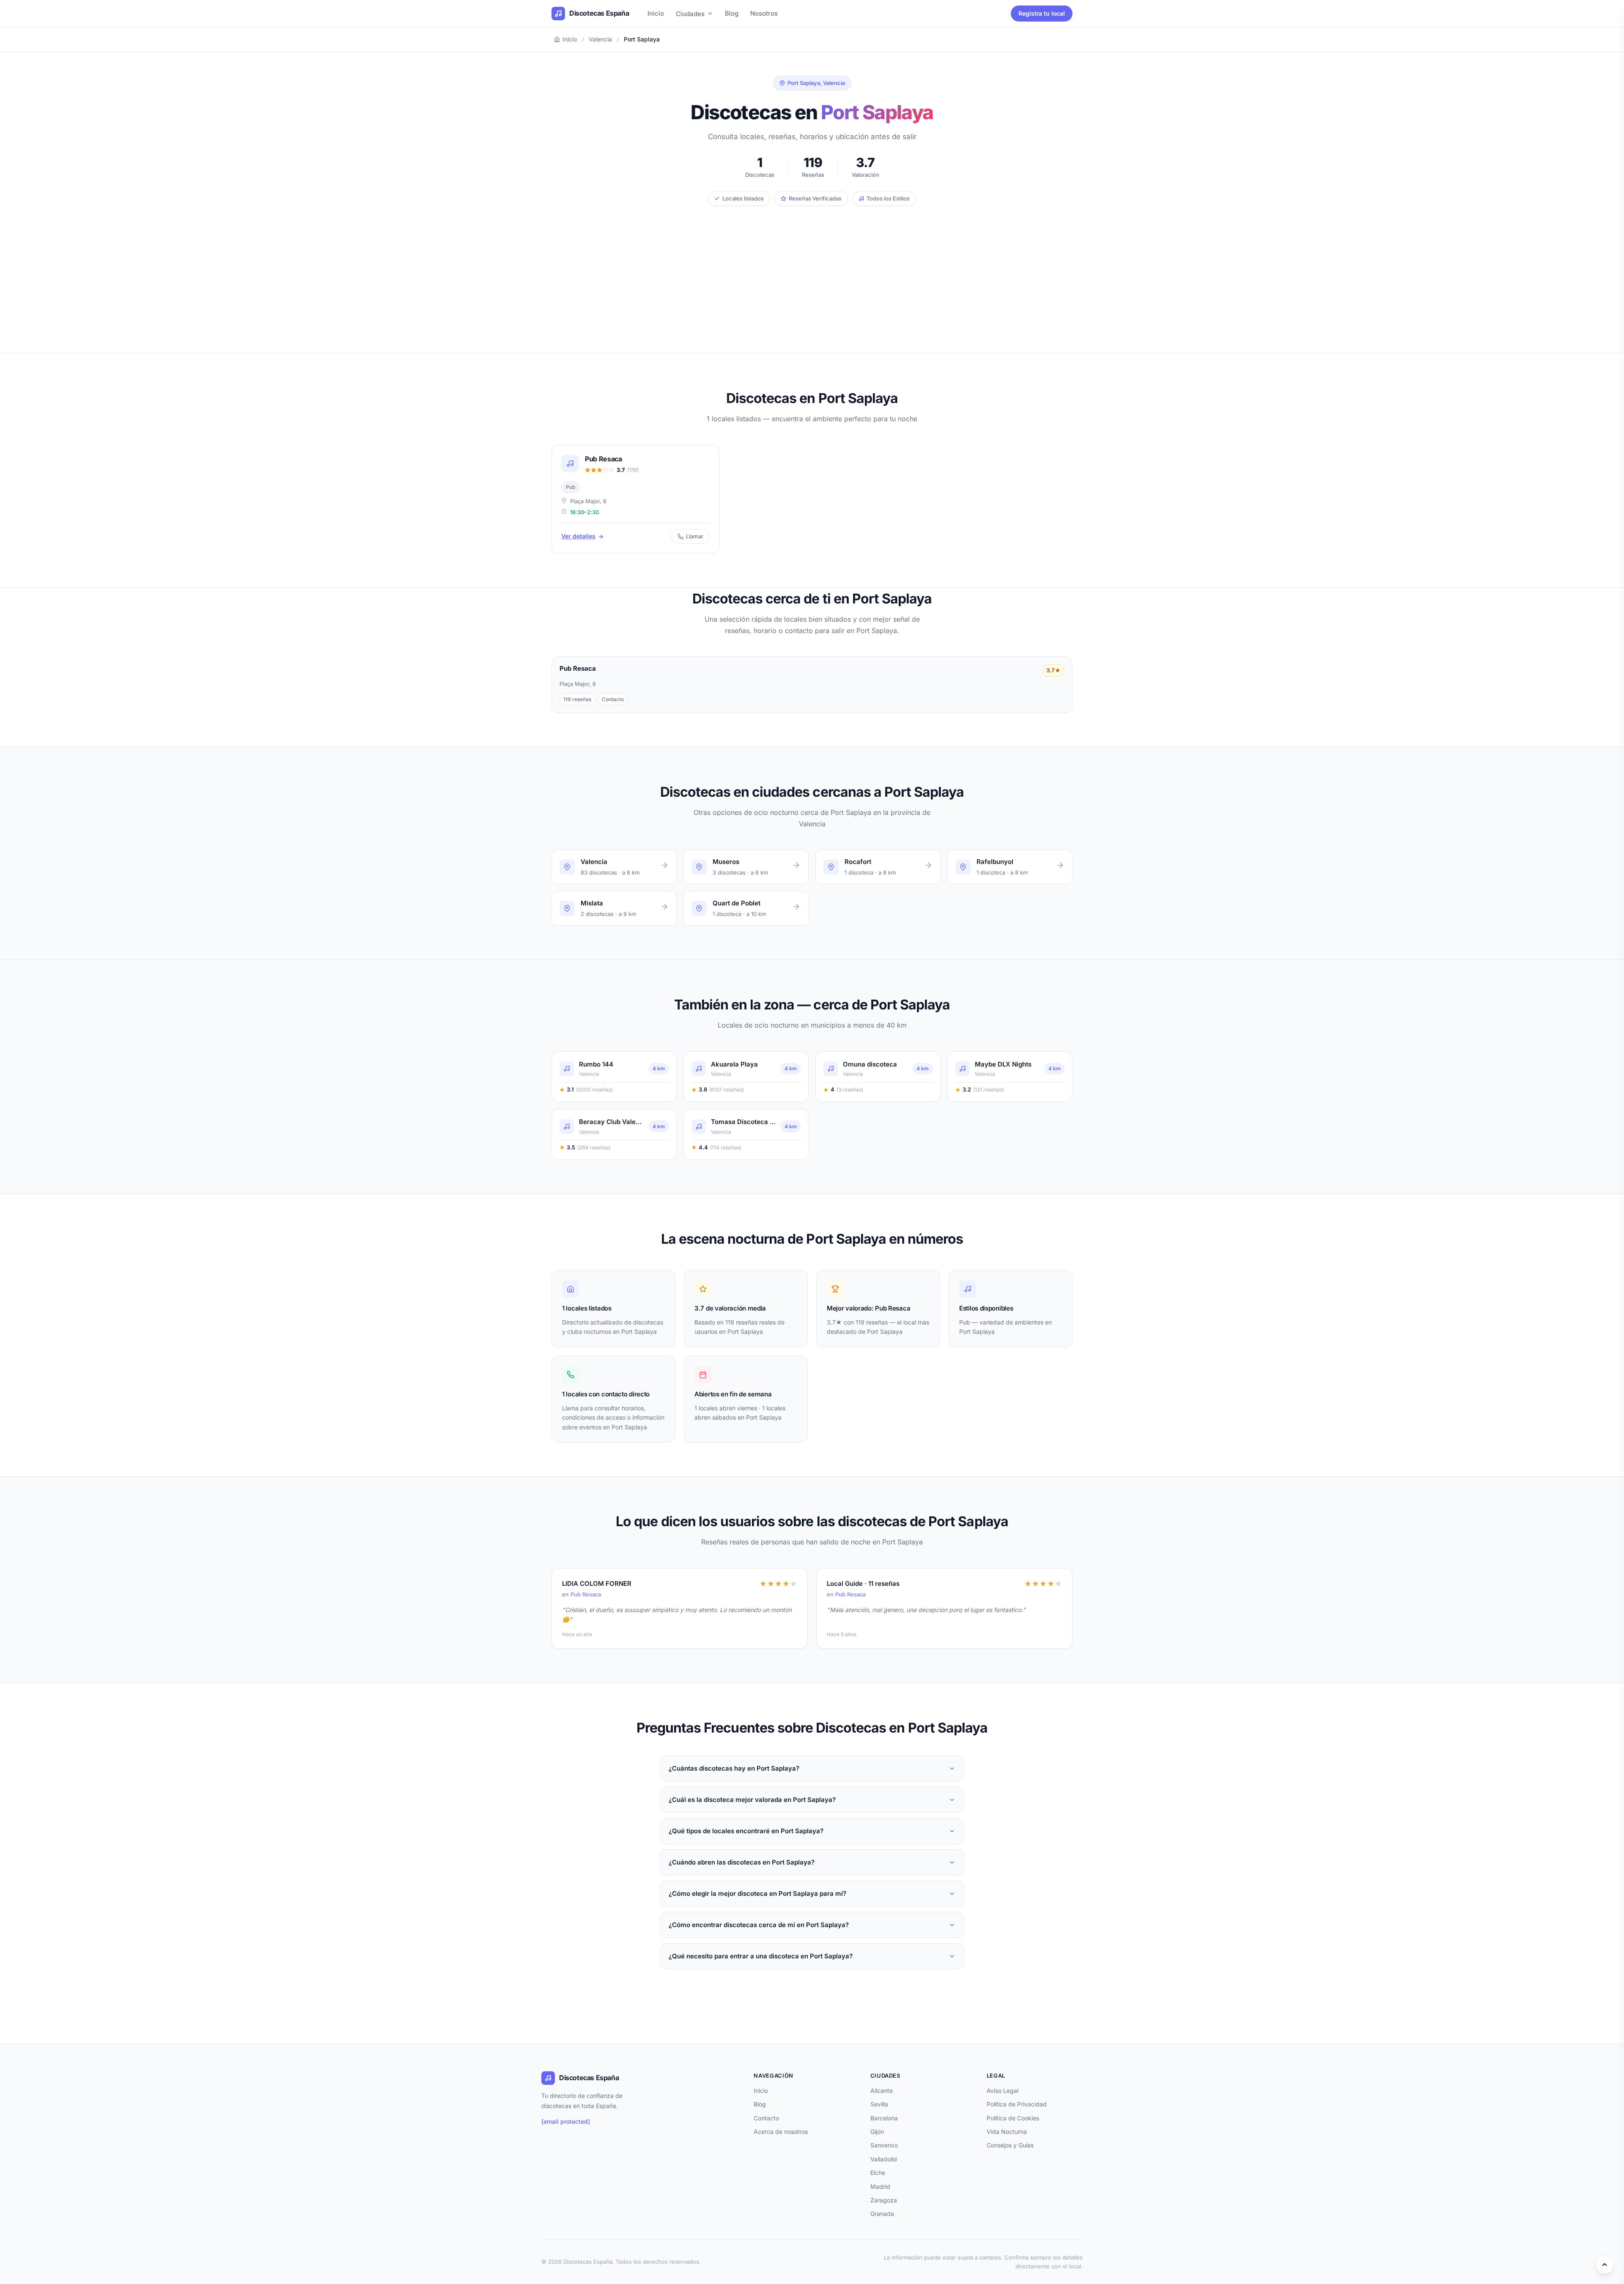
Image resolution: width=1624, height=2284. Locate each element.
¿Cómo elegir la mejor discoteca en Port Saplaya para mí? (757, 1893)
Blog (732, 13)
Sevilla (879, 2104)
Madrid (880, 2187)
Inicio (656, 13)
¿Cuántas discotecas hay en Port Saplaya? (734, 1768)
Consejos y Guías (1010, 2145)
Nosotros (764, 13)
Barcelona (884, 2118)
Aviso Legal (1003, 2091)
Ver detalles (578, 536)
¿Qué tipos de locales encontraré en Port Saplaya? (746, 1831)
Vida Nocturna (1007, 2132)
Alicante (882, 2091)
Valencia (600, 39)
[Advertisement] (812, 269)
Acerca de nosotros (781, 2132)
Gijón (877, 2132)
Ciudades (690, 14)
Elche (878, 2173)
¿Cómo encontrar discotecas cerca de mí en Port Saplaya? (759, 1925)
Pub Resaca (586, 1594)
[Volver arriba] (1605, 2265)
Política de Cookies (1013, 2118)
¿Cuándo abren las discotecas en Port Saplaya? (742, 1862)
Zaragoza (884, 2200)
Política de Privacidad (1017, 2104)
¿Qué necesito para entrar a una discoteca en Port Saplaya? (761, 1956)
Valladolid (884, 2159)
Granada (882, 2214)
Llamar (695, 536)
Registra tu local (1042, 13)
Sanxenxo (884, 2145)
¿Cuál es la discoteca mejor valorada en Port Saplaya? (752, 1800)
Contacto (766, 2118)
